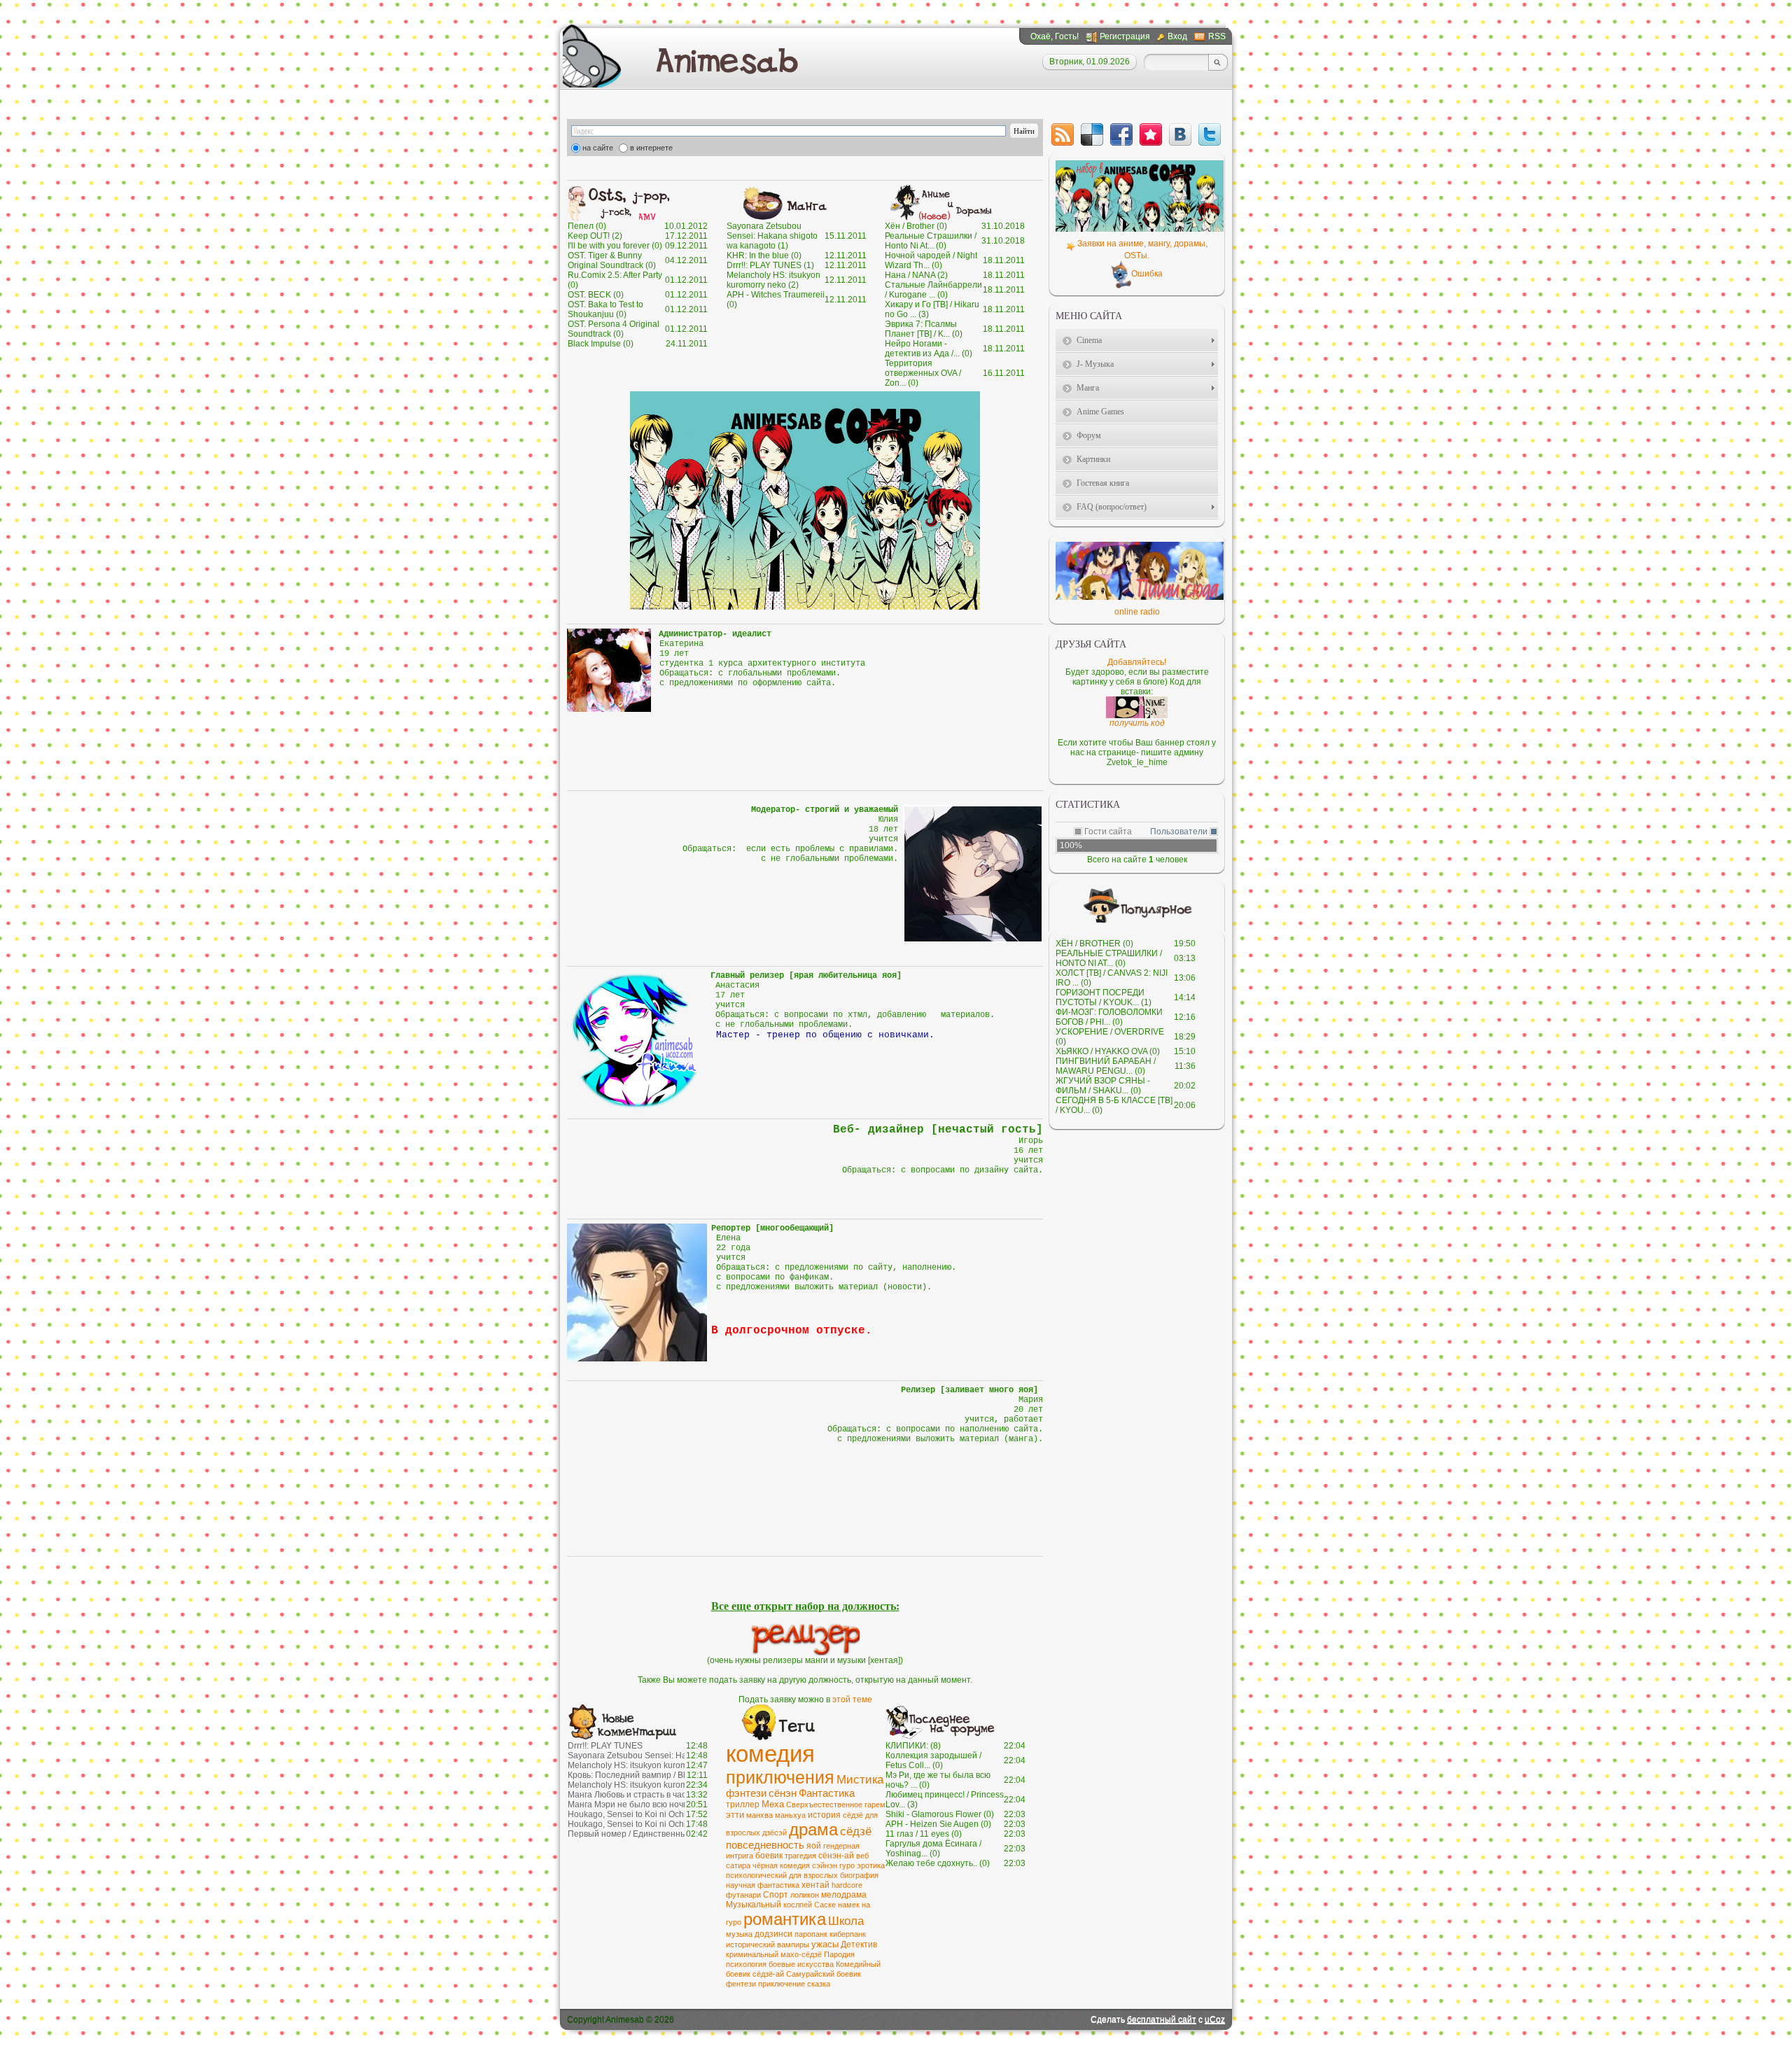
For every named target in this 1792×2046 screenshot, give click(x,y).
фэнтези (746, 1793)
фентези (741, 1984)
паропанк (811, 1934)
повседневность (765, 1845)
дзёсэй (775, 1833)
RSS (1217, 36)
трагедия (800, 1856)
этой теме (852, 1700)
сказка (819, 1984)
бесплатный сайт (1162, 2019)
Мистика (860, 1779)
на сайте (598, 148)
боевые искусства (801, 1964)
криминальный (752, 1954)
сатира (738, 1865)
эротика (871, 1865)
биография (859, 1875)
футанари (743, 1895)
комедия (770, 1754)
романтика (785, 1919)
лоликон (805, 1895)
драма (813, 1829)
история (824, 1815)
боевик (769, 1856)
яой (814, 1846)
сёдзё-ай (768, 1974)
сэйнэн (825, 1865)
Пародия (839, 1954)
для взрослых (813, 1875)
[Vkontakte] (1180, 134)
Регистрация (1125, 36)
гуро (847, 1865)
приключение (782, 1984)
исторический (750, 1945)
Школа (846, 1921)
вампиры (793, 1945)
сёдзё (856, 1831)
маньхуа (790, 1815)
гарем (875, 1805)
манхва (759, 1815)
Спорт (776, 1895)
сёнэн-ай (836, 1856)
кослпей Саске (810, 1905)
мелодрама (844, 1895)
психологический (756, 1875)
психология (746, 1964)
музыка (739, 1934)
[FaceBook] (1121, 134)
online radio (1137, 612)
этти (735, 1815)
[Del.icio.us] (1092, 134)
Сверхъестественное (824, 1805)
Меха (773, 1804)
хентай (815, 1885)
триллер (743, 1805)
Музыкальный (754, 1905)
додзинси (773, 1934)
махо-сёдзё (801, 1954)
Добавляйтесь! (1137, 662)
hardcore (847, 1885)
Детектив (859, 1945)
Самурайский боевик (824, 1974)
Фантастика (827, 1793)
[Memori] (1151, 134)
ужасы (825, 1944)
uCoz (1215, 2019)
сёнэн (783, 1793)
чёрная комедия (781, 1865)
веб (862, 1856)
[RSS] (1063, 134)
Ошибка (1147, 274)
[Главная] (729, 59)
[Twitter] (1210, 134)
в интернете (651, 148)
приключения (780, 1777)
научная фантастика (763, 1885)
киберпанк (848, 1934)
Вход (1177, 36)
